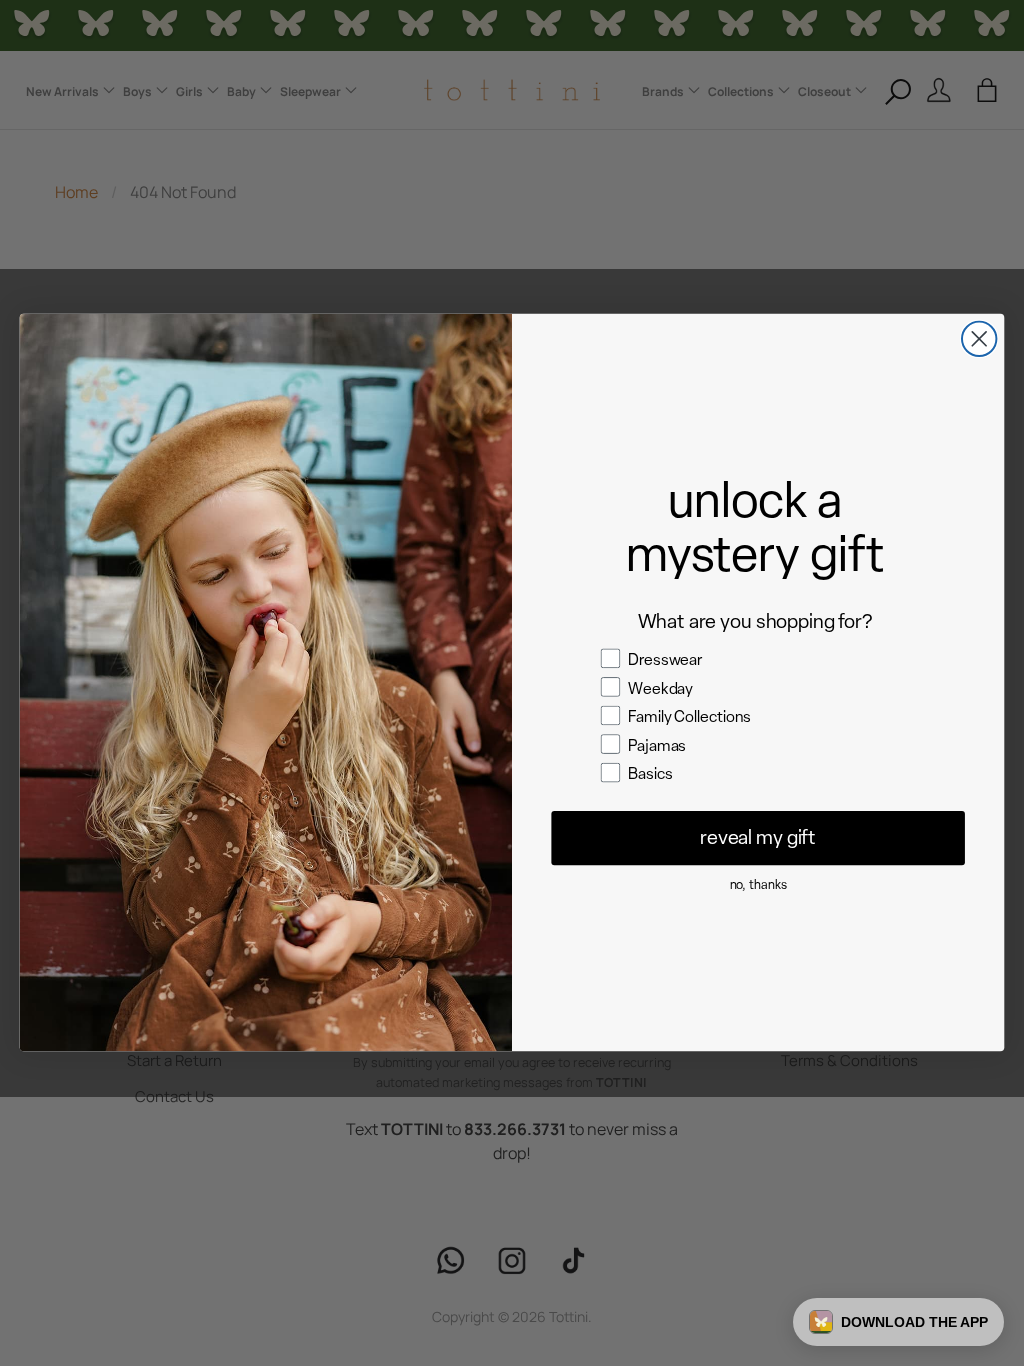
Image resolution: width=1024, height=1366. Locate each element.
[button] (898, 1322)
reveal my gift (758, 838)
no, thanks (758, 884)
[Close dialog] (979, 339)
